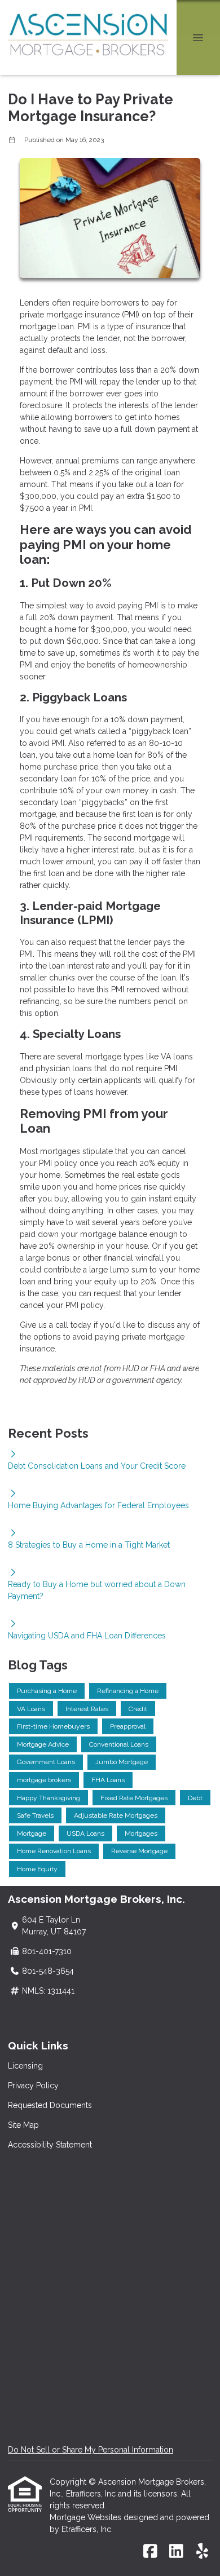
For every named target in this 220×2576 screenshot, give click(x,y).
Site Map (23, 2125)
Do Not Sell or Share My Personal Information (91, 2450)
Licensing (25, 2066)
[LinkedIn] (176, 2552)
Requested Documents (50, 2105)
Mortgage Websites (87, 2517)
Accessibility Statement (50, 2145)
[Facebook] (150, 2552)
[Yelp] (202, 2552)
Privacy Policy (33, 2085)
